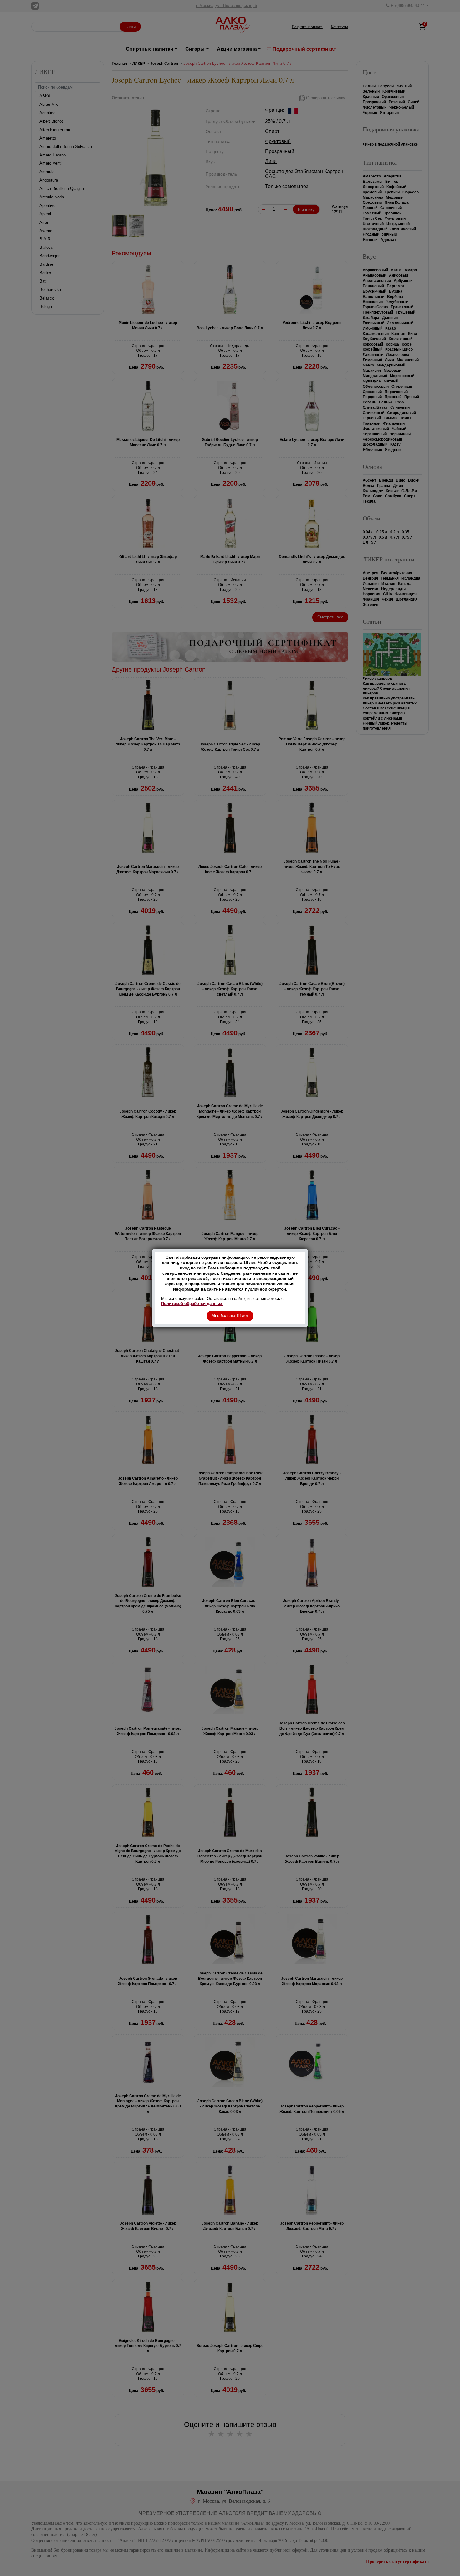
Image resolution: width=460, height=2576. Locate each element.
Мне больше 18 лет (230, 1316)
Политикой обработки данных (192, 1304)
